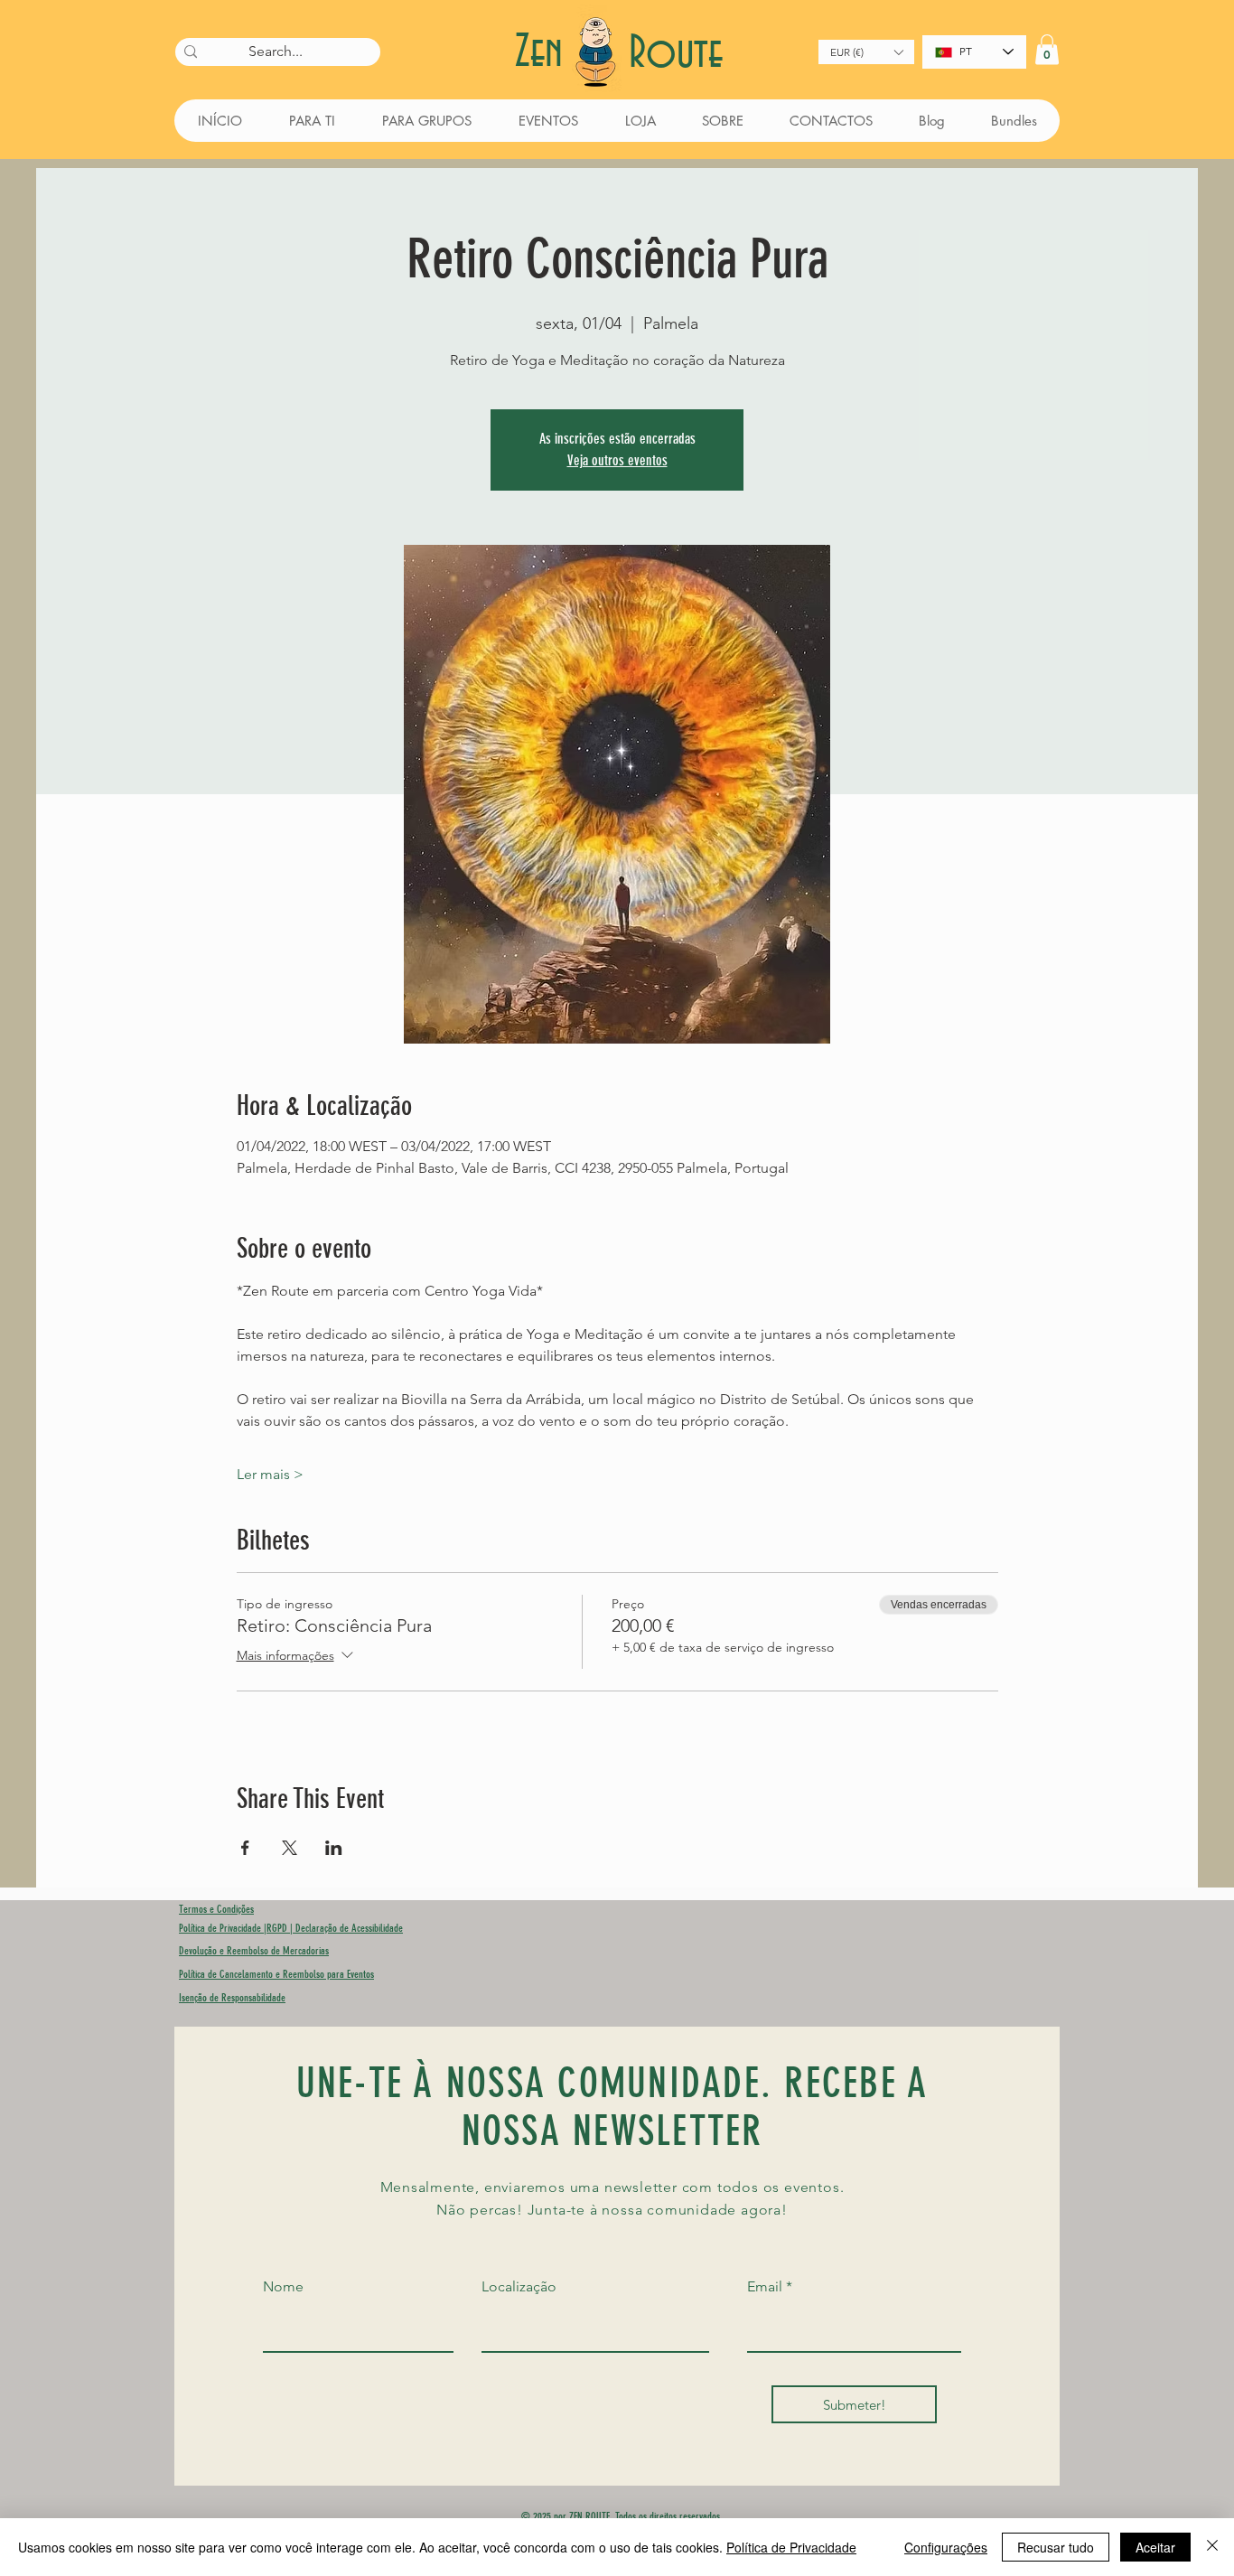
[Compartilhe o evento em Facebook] (245, 1848)
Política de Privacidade (791, 2547)
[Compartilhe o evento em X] (290, 1848)
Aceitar (1155, 2547)
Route (676, 54)
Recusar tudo (1056, 2547)
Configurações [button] (946, 2547)
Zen (545, 53)
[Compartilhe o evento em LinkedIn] (334, 1848)
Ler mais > (270, 1474)
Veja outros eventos (617, 460)
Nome (283, 2287)
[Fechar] (1212, 2547)
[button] (866, 52)
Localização (519, 2287)
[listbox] (866, 52)
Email (765, 2287)
